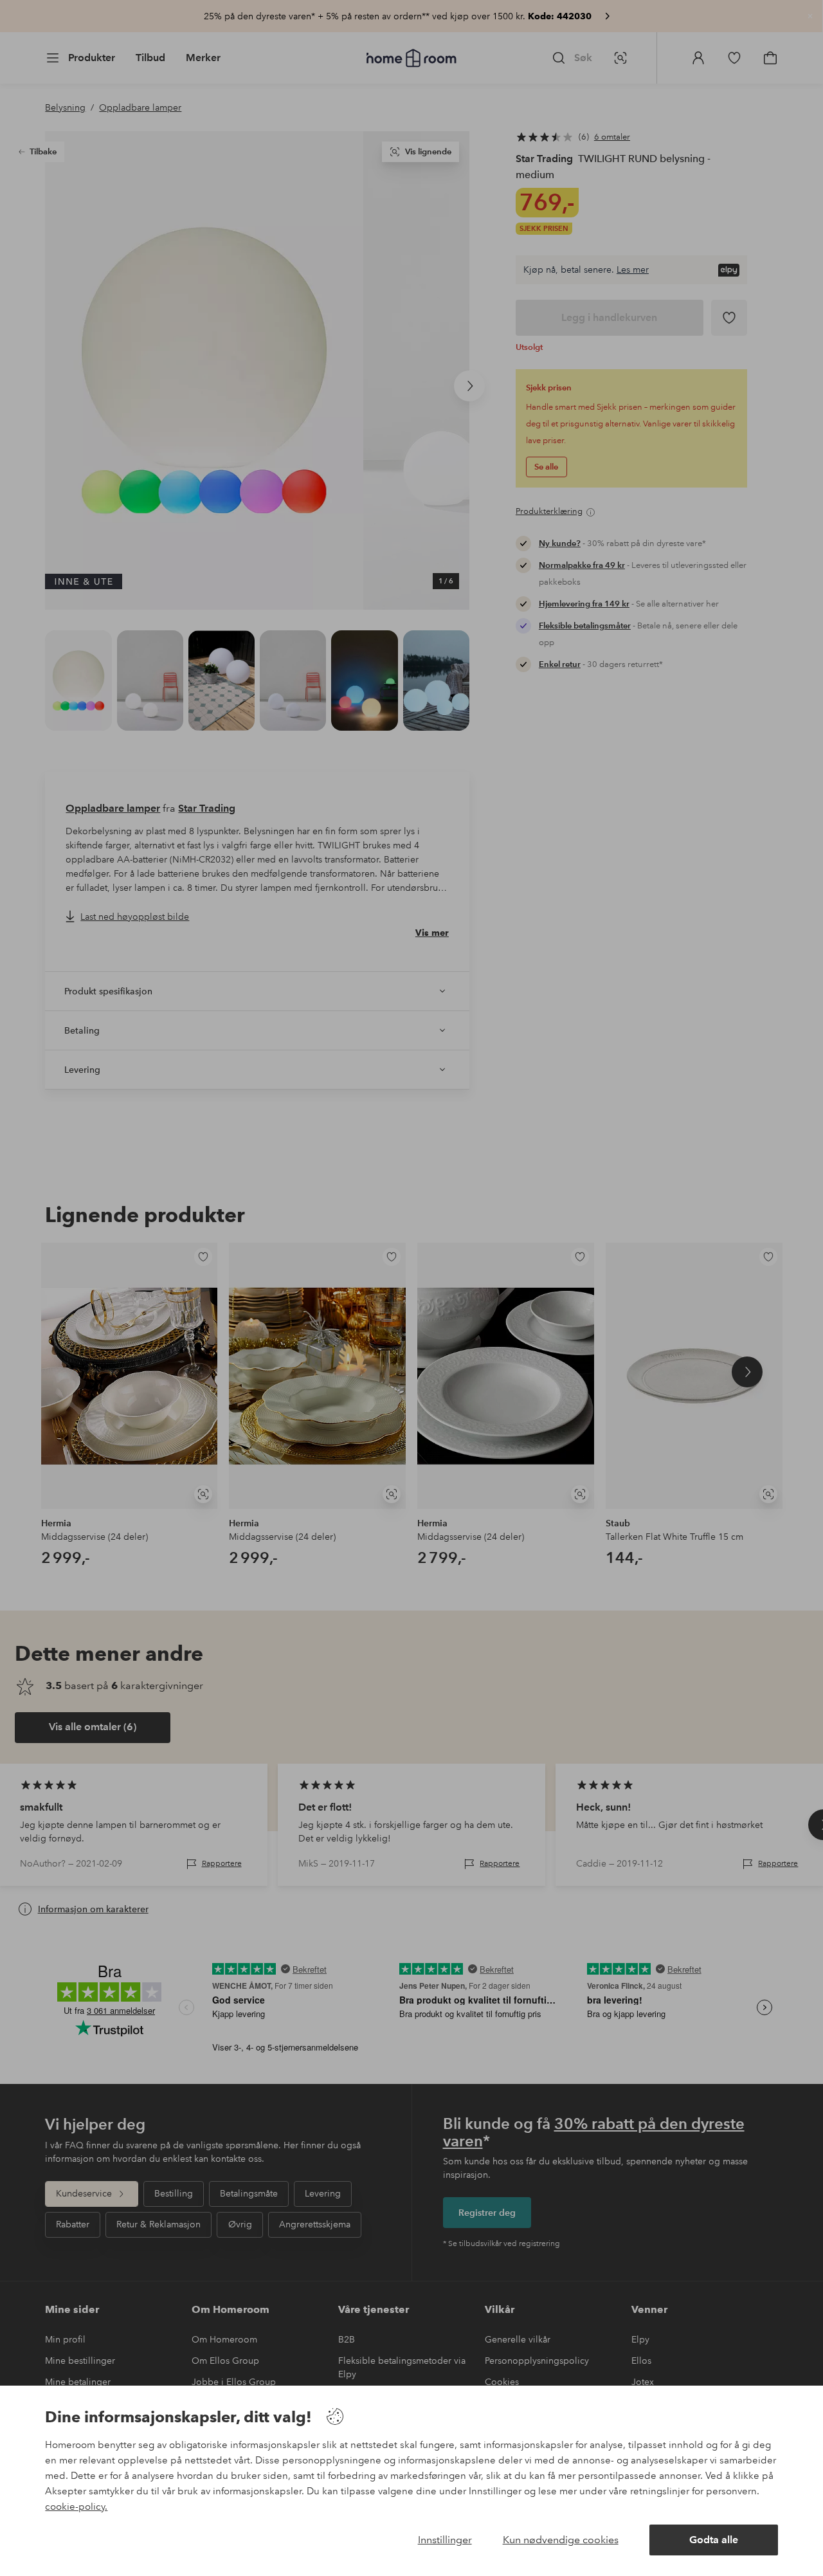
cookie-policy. (76, 2507)
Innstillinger (445, 2540)
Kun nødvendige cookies (561, 2540)
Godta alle (714, 2540)
